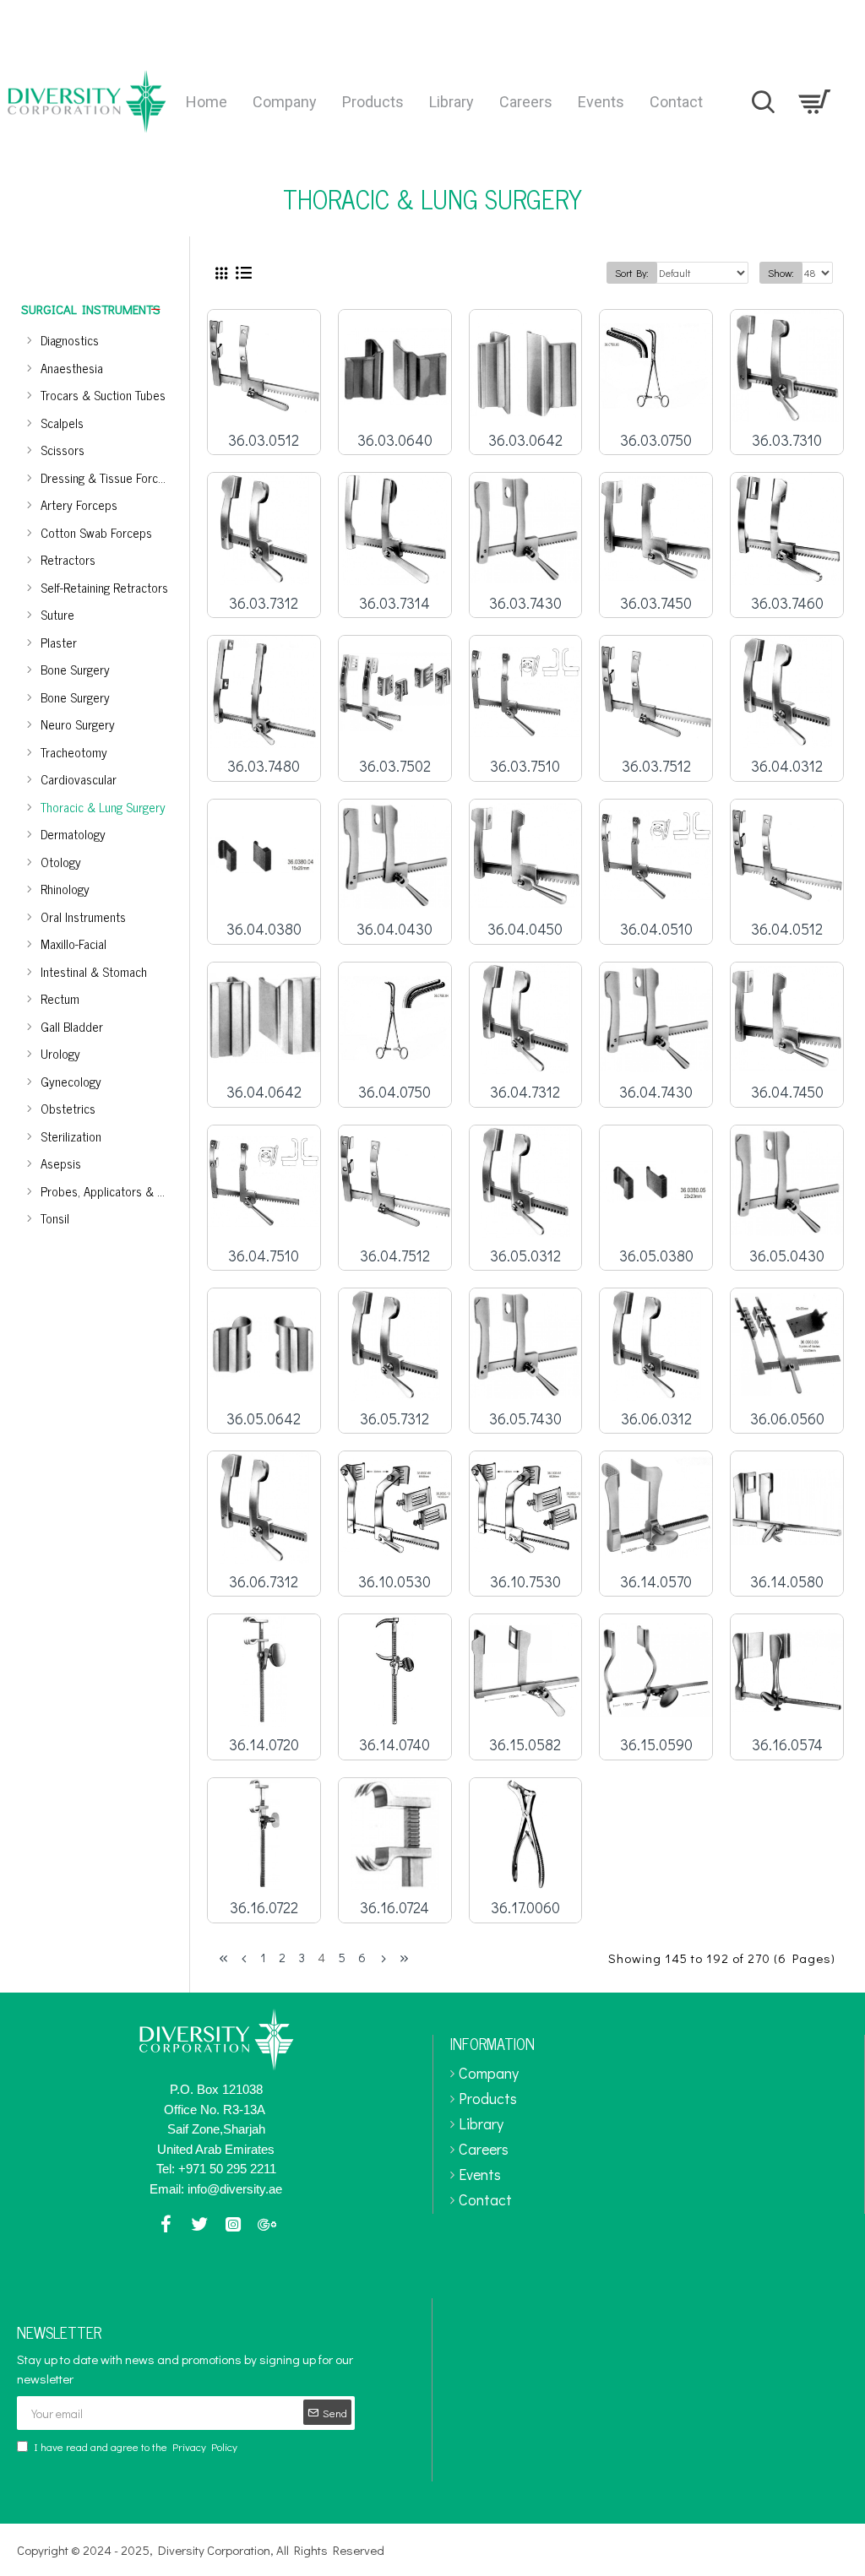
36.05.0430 (787, 1256)
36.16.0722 (264, 1908)
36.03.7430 (525, 603)
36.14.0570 (656, 1582)
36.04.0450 (525, 929)
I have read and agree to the (136, 2446)
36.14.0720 (264, 1745)
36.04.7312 (525, 1092)
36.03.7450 (656, 603)
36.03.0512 (264, 440)
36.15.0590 (656, 1745)
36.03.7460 (787, 603)
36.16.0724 (394, 1908)
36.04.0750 (394, 1092)
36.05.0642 (264, 1419)
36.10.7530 (525, 1582)
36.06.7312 (264, 1582)
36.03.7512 (656, 766)
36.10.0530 (394, 1582)
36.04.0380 (264, 929)
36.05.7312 (394, 1419)
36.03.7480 (264, 766)
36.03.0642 (525, 440)
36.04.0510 (656, 929)
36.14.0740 (394, 1745)
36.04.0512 (787, 929)
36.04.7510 (264, 1256)
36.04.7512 (395, 1256)
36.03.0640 (395, 440)
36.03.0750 (656, 440)
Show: (781, 273)
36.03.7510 (525, 766)
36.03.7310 (787, 440)
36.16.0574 (787, 1745)
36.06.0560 (787, 1419)
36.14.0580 (787, 1582)
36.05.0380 (656, 1256)
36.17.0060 (525, 1908)
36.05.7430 (525, 1419)
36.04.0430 (394, 929)
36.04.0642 (264, 1092)
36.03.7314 (394, 603)
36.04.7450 (787, 1092)
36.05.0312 (525, 1256)
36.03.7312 (264, 603)
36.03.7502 (395, 766)
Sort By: (632, 273)
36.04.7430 (656, 1092)
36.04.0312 (787, 766)
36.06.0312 (656, 1419)
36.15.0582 (525, 1745)
